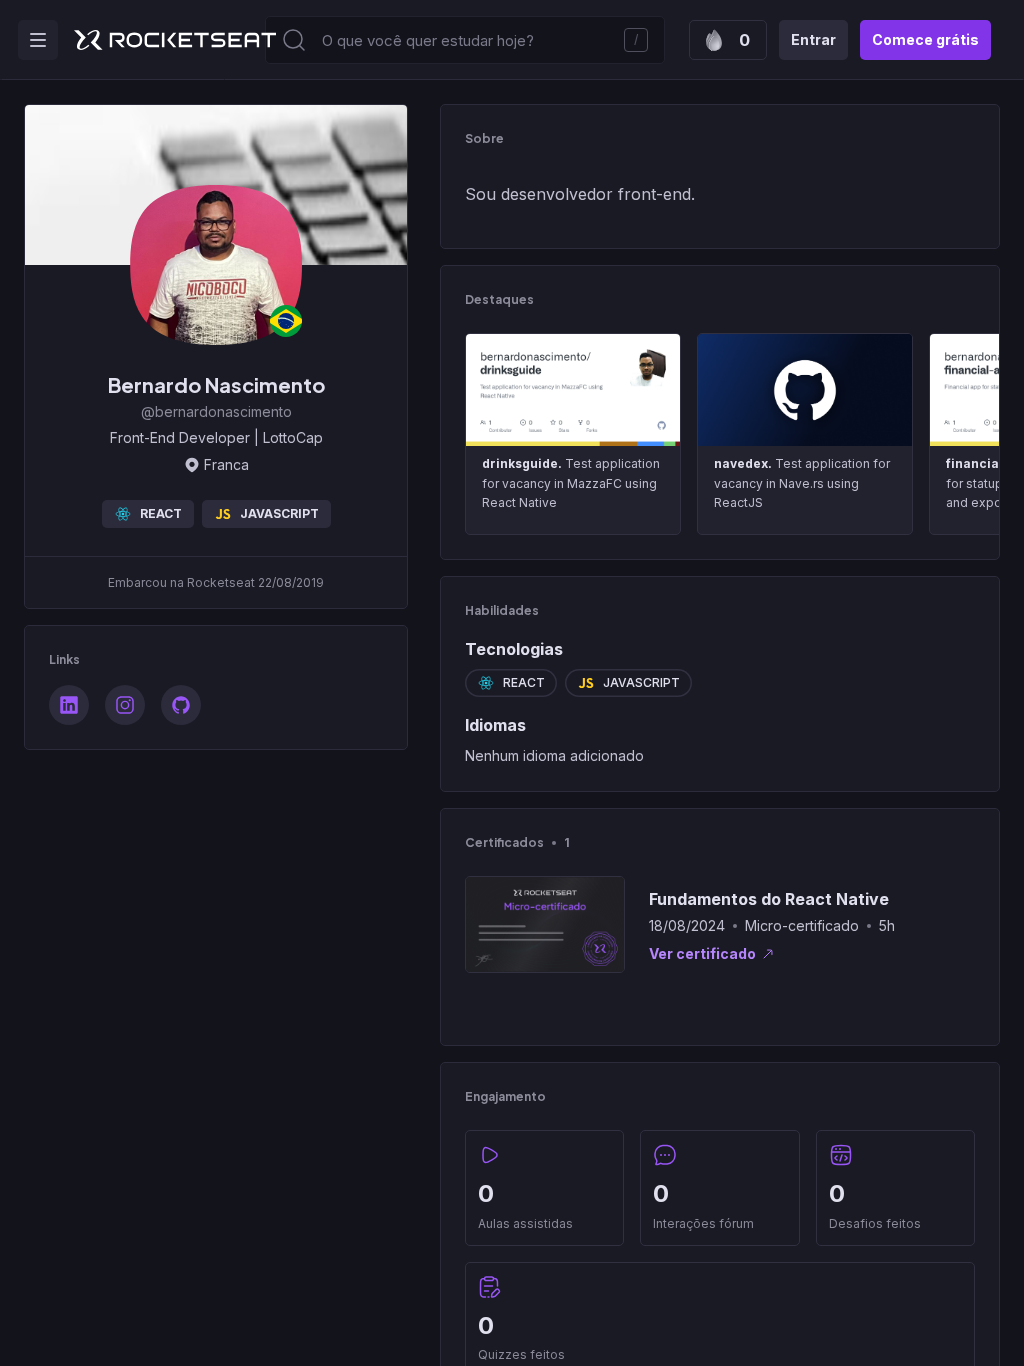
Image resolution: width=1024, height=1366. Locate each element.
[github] (181, 705)
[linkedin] (69, 705)
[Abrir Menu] (38, 40)
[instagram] (125, 705)
